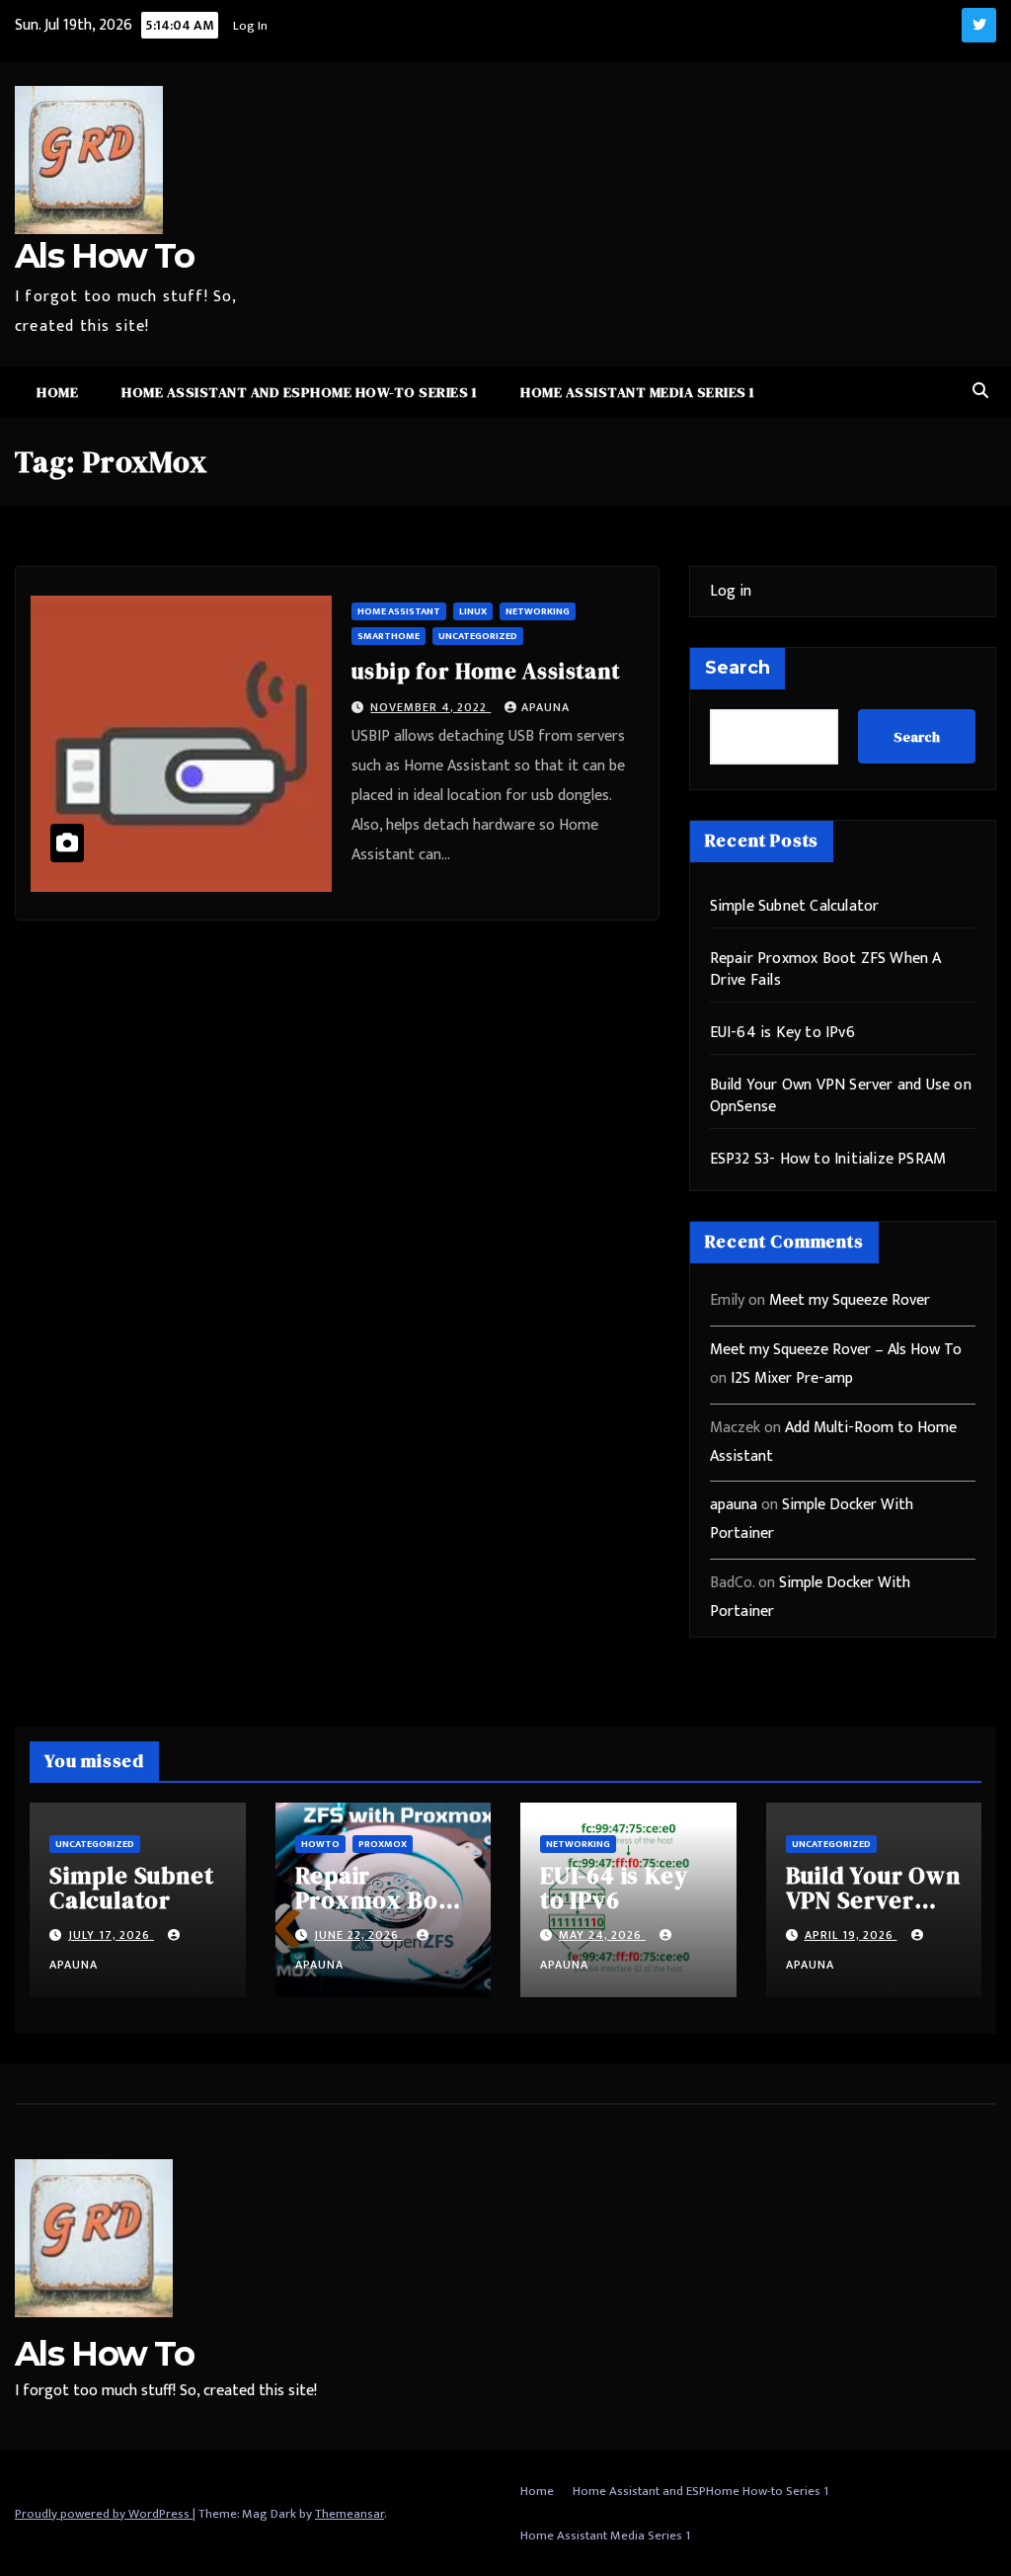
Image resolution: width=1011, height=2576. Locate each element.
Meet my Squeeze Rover (850, 1300)
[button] (980, 392)
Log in (731, 591)
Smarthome (389, 636)
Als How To (104, 256)
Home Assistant (399, 611)
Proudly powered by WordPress (104, 2514)
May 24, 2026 (602, 1935)
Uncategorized (478, 636)
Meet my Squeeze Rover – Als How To (836, 1350)
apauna (545, 707)
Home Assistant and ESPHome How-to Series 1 (299, 392)
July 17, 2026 (111, 1935)
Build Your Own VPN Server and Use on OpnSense (841, 1096)
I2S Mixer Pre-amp (792, 1378)
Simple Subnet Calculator (795, 906)
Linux (473, 611)
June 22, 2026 (358, 1935)
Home (57, 392)
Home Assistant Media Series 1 (638, 392)
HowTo (320, 1844)
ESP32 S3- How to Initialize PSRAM (828, 1159)
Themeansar (350, 2514)
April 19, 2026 (851, 1935)
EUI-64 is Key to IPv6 (782, 1033)
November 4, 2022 (430, 707)
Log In (249, 26)
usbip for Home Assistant (485, 671)
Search (738, 668)
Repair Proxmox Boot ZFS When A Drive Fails (826, 969)
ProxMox (383, 1844)
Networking (538, 611)
